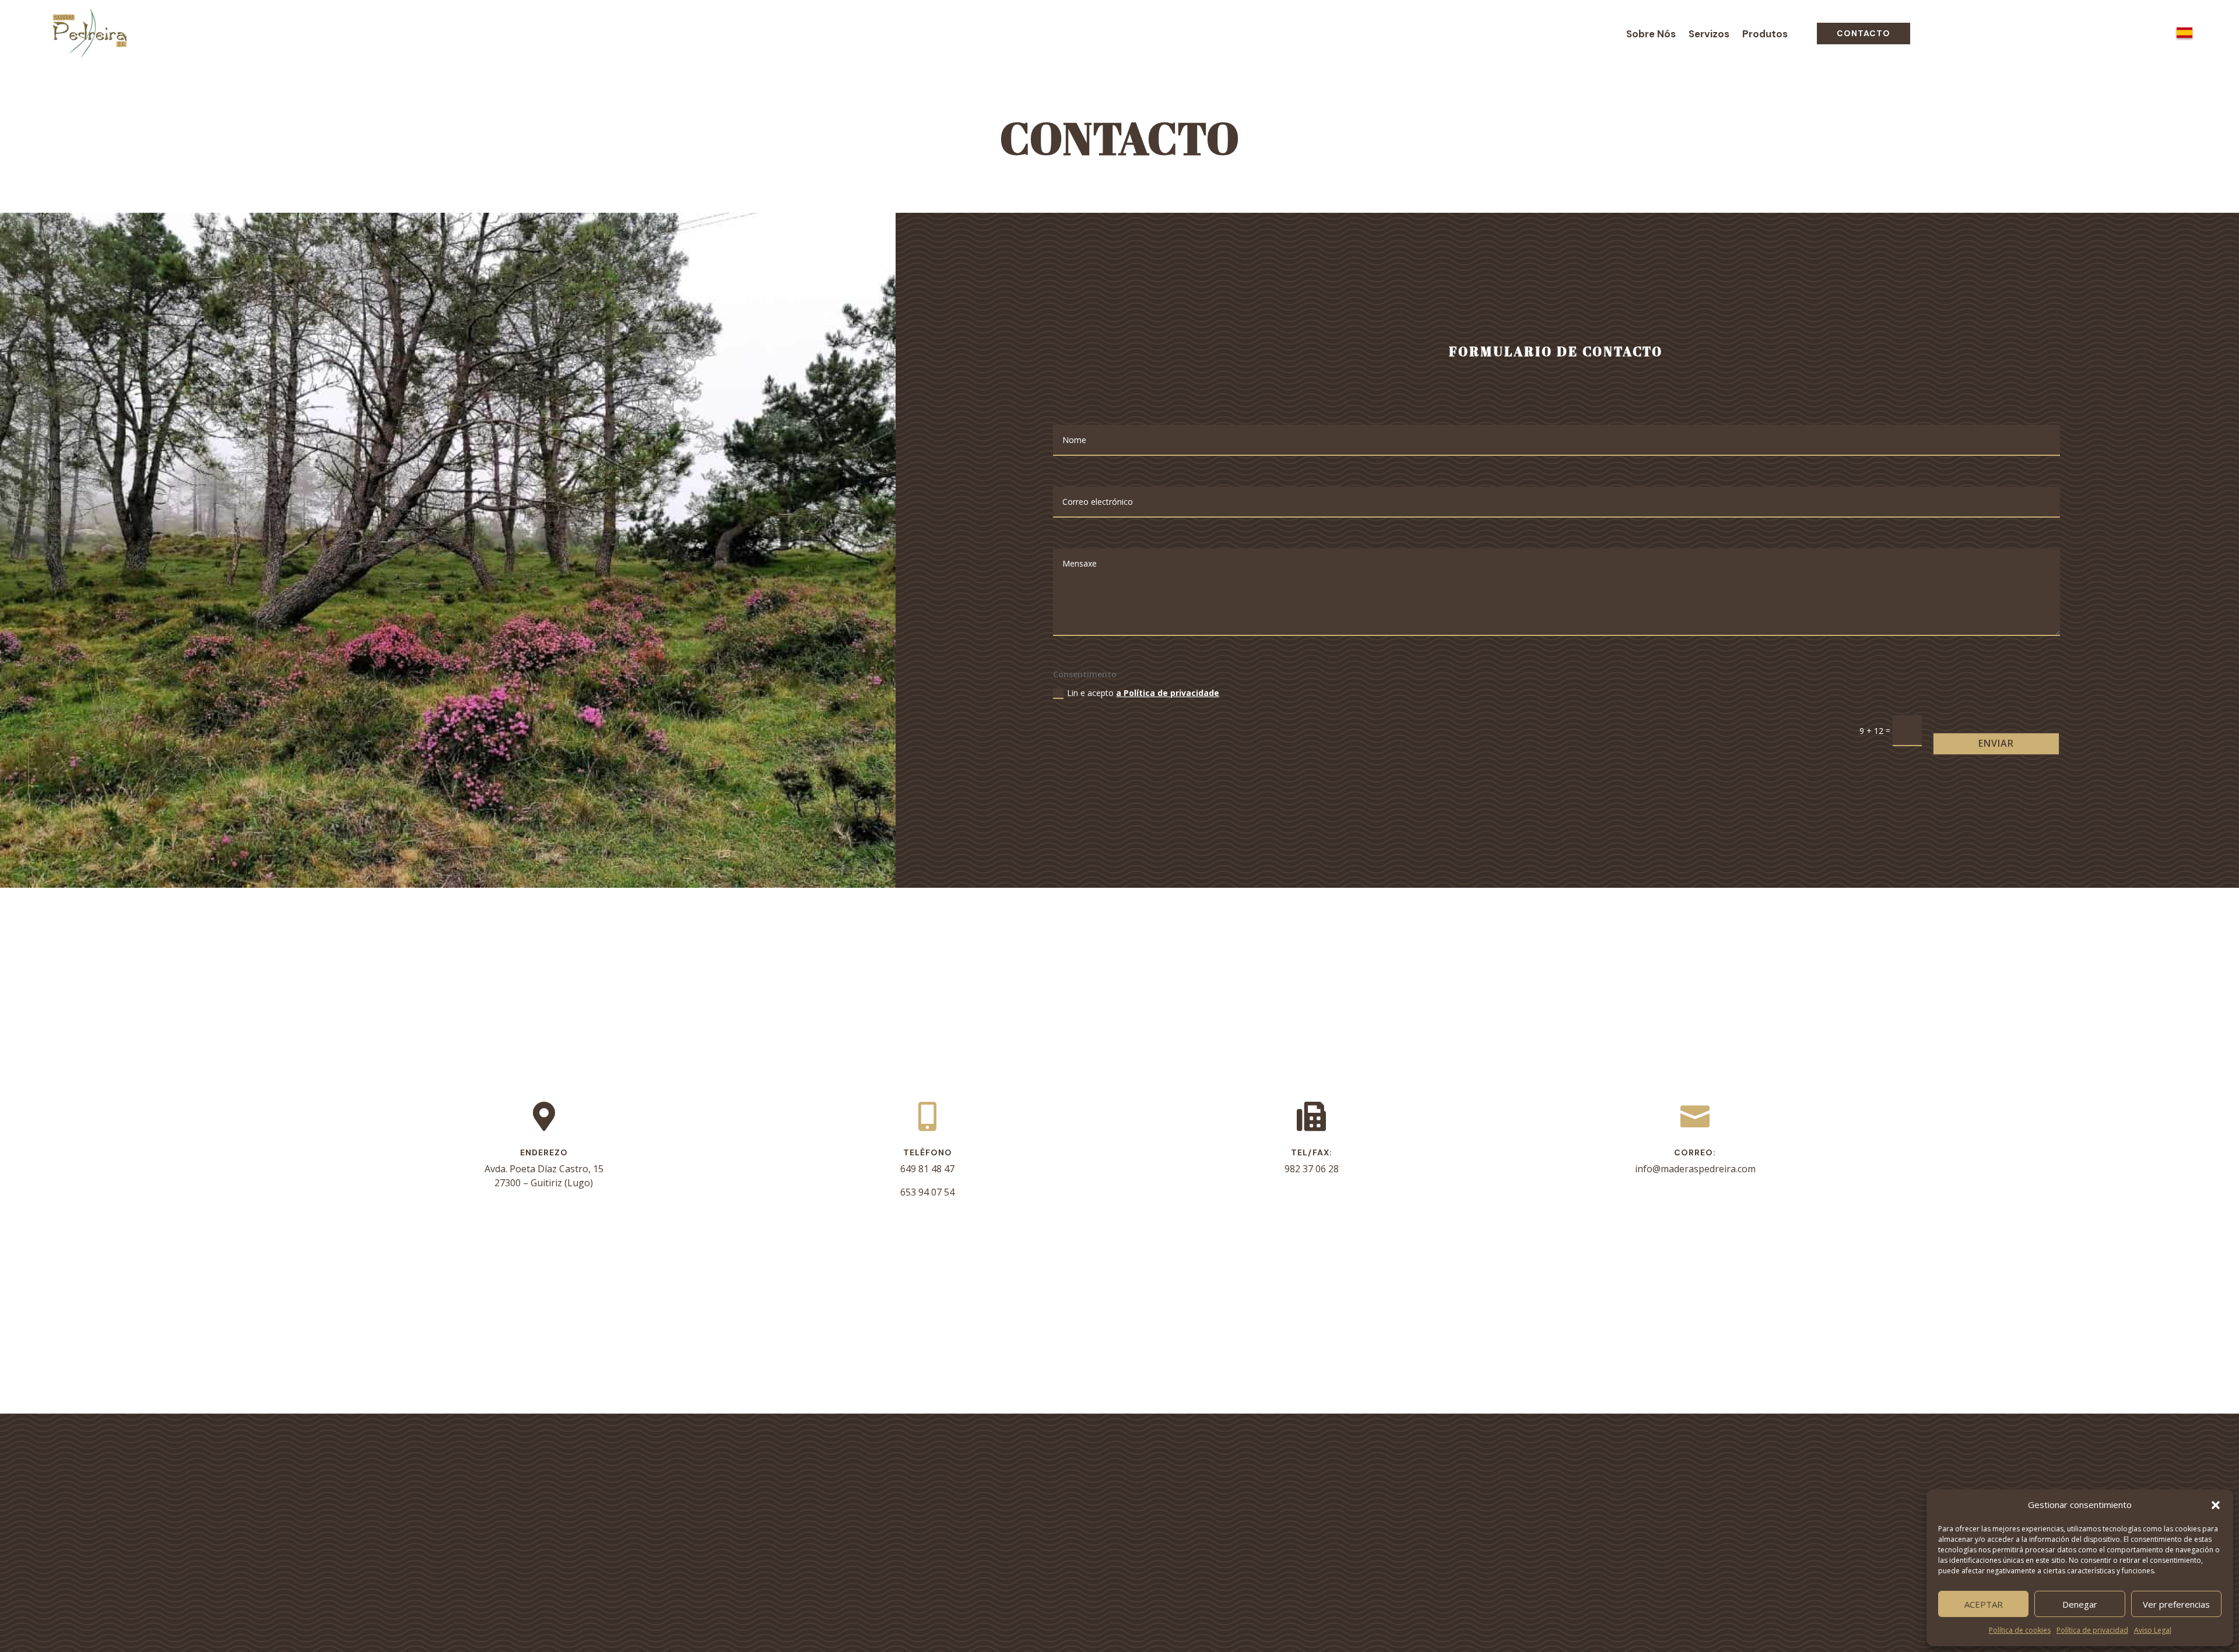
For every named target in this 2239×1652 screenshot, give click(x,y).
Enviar (1996, 743)
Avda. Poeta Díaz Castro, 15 (544, 1169)
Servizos (1709, 35)
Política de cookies (2020, 1630)
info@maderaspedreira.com (1695, 1169)
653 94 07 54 (927, 1192)
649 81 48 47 (927, 1169)
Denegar (2080, 1604)
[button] (2216, 1505)
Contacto (1864, 33)
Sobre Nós (1651, 35)
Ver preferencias (2176, 1604)
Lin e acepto (1143, 693)
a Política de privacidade (1168, 693)
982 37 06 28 (1312, 1169)
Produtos (1765, 35)
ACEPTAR (1984, 1604)
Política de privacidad (2092, 1630)
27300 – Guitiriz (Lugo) (544, 1183)
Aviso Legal (2153, 1630)
